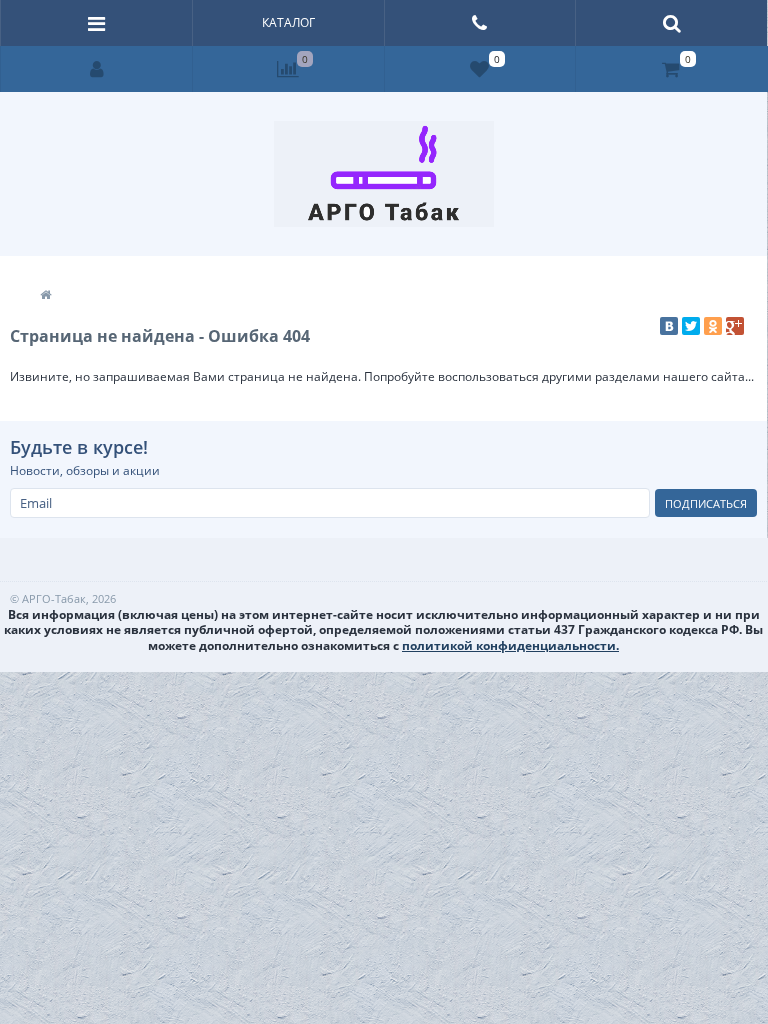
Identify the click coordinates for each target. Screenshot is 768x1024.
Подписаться (706, 503)
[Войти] (97, 69)
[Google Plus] (735, 326)
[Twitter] (691, 326)
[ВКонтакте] (669, 326)
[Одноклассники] (713, 326)
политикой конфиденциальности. (510, 645)
